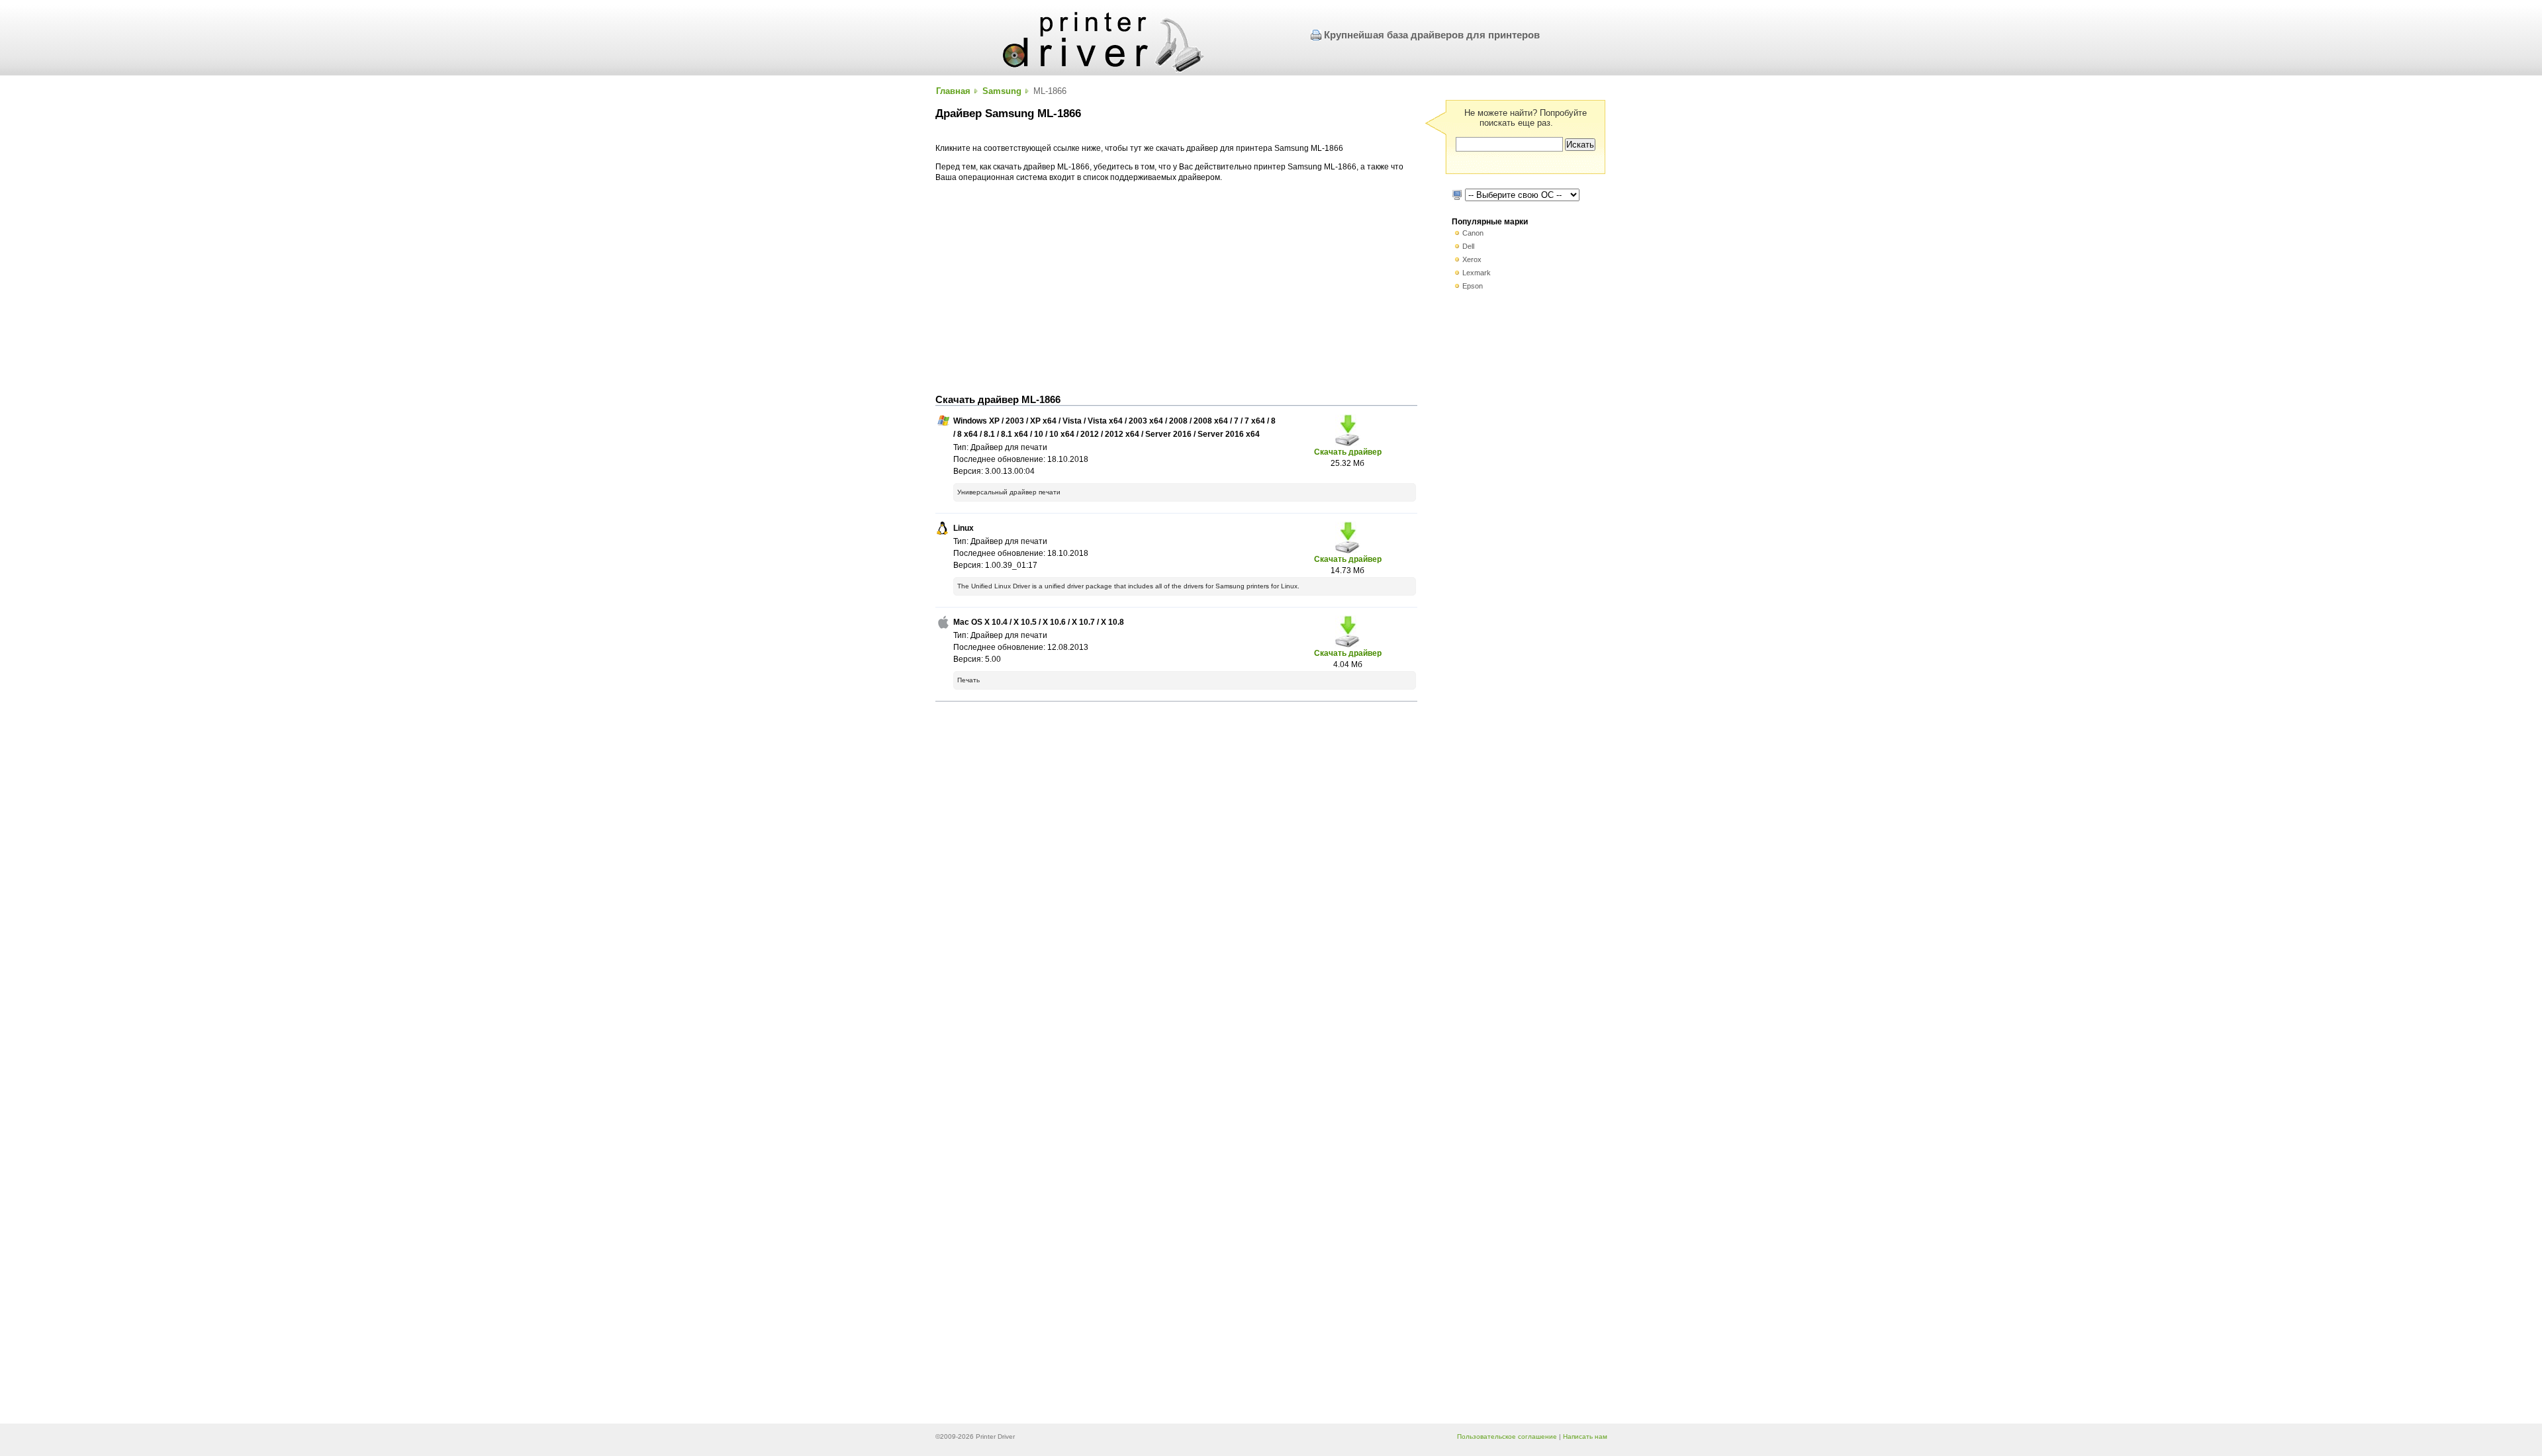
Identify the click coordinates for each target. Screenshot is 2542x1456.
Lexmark (1477, 273)
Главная (953, 91)
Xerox (1472, 259)
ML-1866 (1050, 91)
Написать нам (1585, 1436)
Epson (1473, 286)
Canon (1473, 233)
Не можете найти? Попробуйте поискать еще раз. (1526, 118)
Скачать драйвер (1348, 452)
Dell (1468, 246)
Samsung (1002, 91)
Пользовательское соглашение (1507, 1436)
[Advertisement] (1176, 289)
